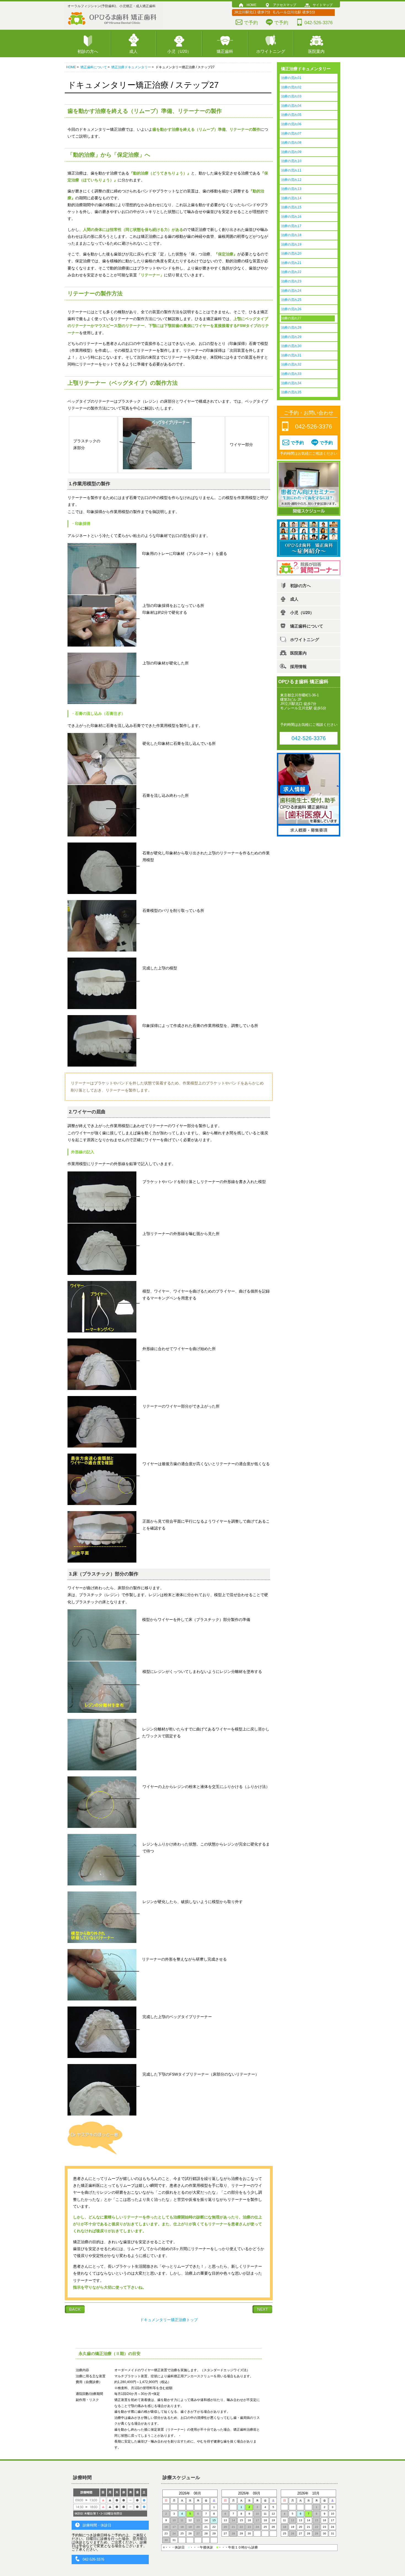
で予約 (251, 23)
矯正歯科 (225, 51)
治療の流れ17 (291, 226)
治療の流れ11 (291, 170)
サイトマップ (323, 5)
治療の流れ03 (291, 96)
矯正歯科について (94, 67)
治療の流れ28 (291, 328)
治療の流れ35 (291, 392)
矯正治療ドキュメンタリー (131, 67)
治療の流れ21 (291, 263)
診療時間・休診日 (97, 2525)
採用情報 (298, 667)
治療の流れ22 (291, 272)
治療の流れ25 (291, 300)
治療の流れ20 (291, 253)
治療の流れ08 (291, 143)
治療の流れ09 (291, 152)
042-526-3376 (318, 23)
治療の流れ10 (291, 161)
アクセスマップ (285, 5)
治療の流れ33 (291, 374)
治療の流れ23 (291, 281)
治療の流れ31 (291, 355)
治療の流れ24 (291, 291)
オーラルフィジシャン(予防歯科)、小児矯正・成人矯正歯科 (112, 6)
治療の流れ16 (291, 217)
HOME (252, 5)
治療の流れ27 (291, 318)
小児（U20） (179, 51)
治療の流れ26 (291, 309)
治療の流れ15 (291, 207)
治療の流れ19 (291, 244)
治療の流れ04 (291, 106)
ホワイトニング (271, 51)
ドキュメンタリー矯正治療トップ (169, 2320)
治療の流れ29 (291, 337)
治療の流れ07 (291, 133)
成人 (133, 51)
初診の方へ (88, 51)
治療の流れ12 (291, 180)
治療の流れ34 (291, 383)
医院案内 (316, 51)
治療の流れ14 (291, 198)
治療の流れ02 (291, 87)
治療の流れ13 (291, 189)
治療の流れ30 (291, 346)
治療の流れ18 (291, 235)
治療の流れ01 (291, 78)
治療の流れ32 (291, 364)
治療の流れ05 (291, 115)
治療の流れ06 (291, 124)
